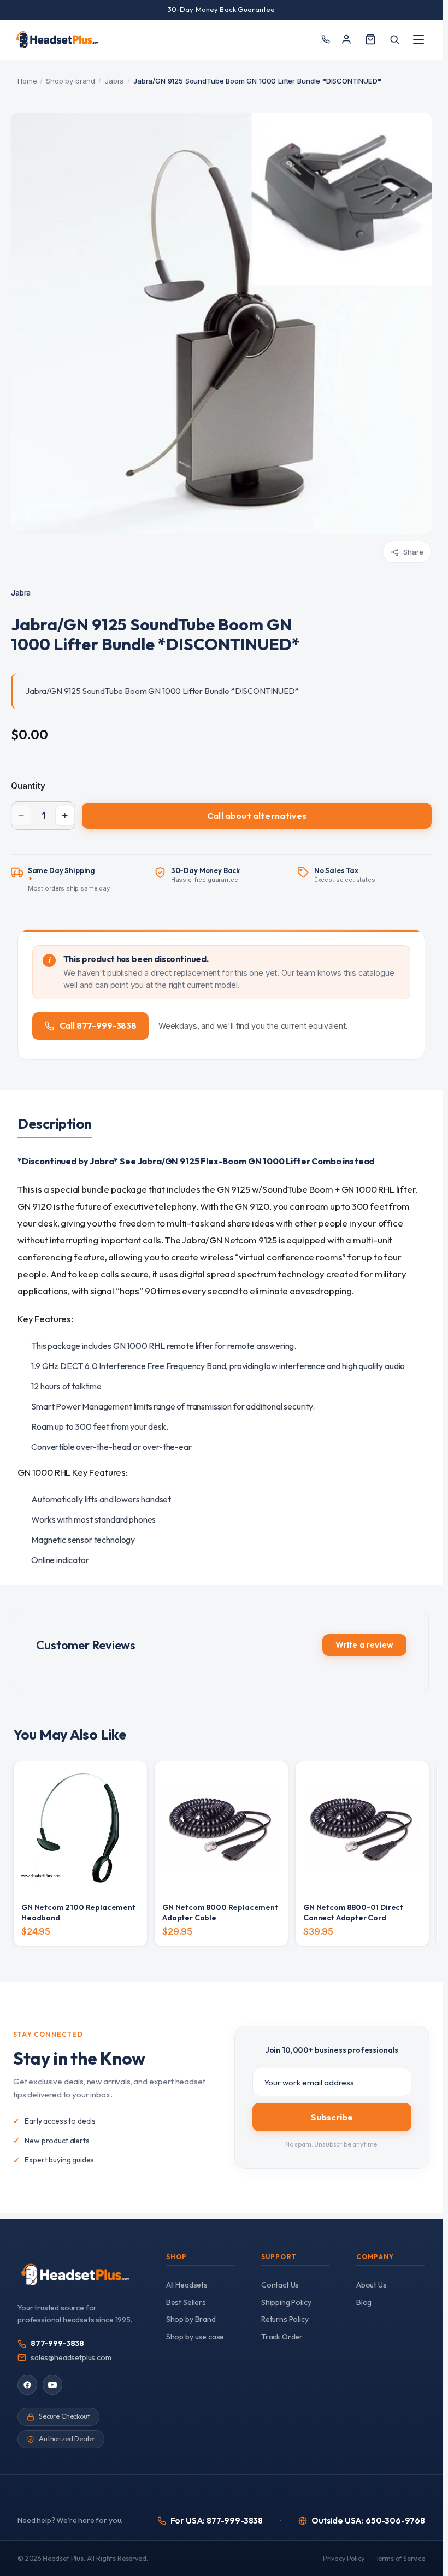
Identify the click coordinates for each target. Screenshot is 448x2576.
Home (27, 81)
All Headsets (187, 2285)
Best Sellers (186, 2302)
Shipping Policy (286, 2302)
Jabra (114, 81)
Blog (364, 2302)
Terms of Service (400, 2558)
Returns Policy (285, 2319)
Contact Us (280, 2285)
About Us (372, 2285)
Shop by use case (195, 2337)
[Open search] (394, 39)
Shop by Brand (191, 2319)
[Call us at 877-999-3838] (325, 40)
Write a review (364, 1645)
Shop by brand (70, 81)
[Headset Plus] (57, 39)
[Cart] (370, 39)
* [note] (69, 880)
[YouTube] (52, 2385)
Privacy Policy (344, 2558)
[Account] (346, 39)
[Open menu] (418, 39)
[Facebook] (27, 2385)
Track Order (282, 2337)
